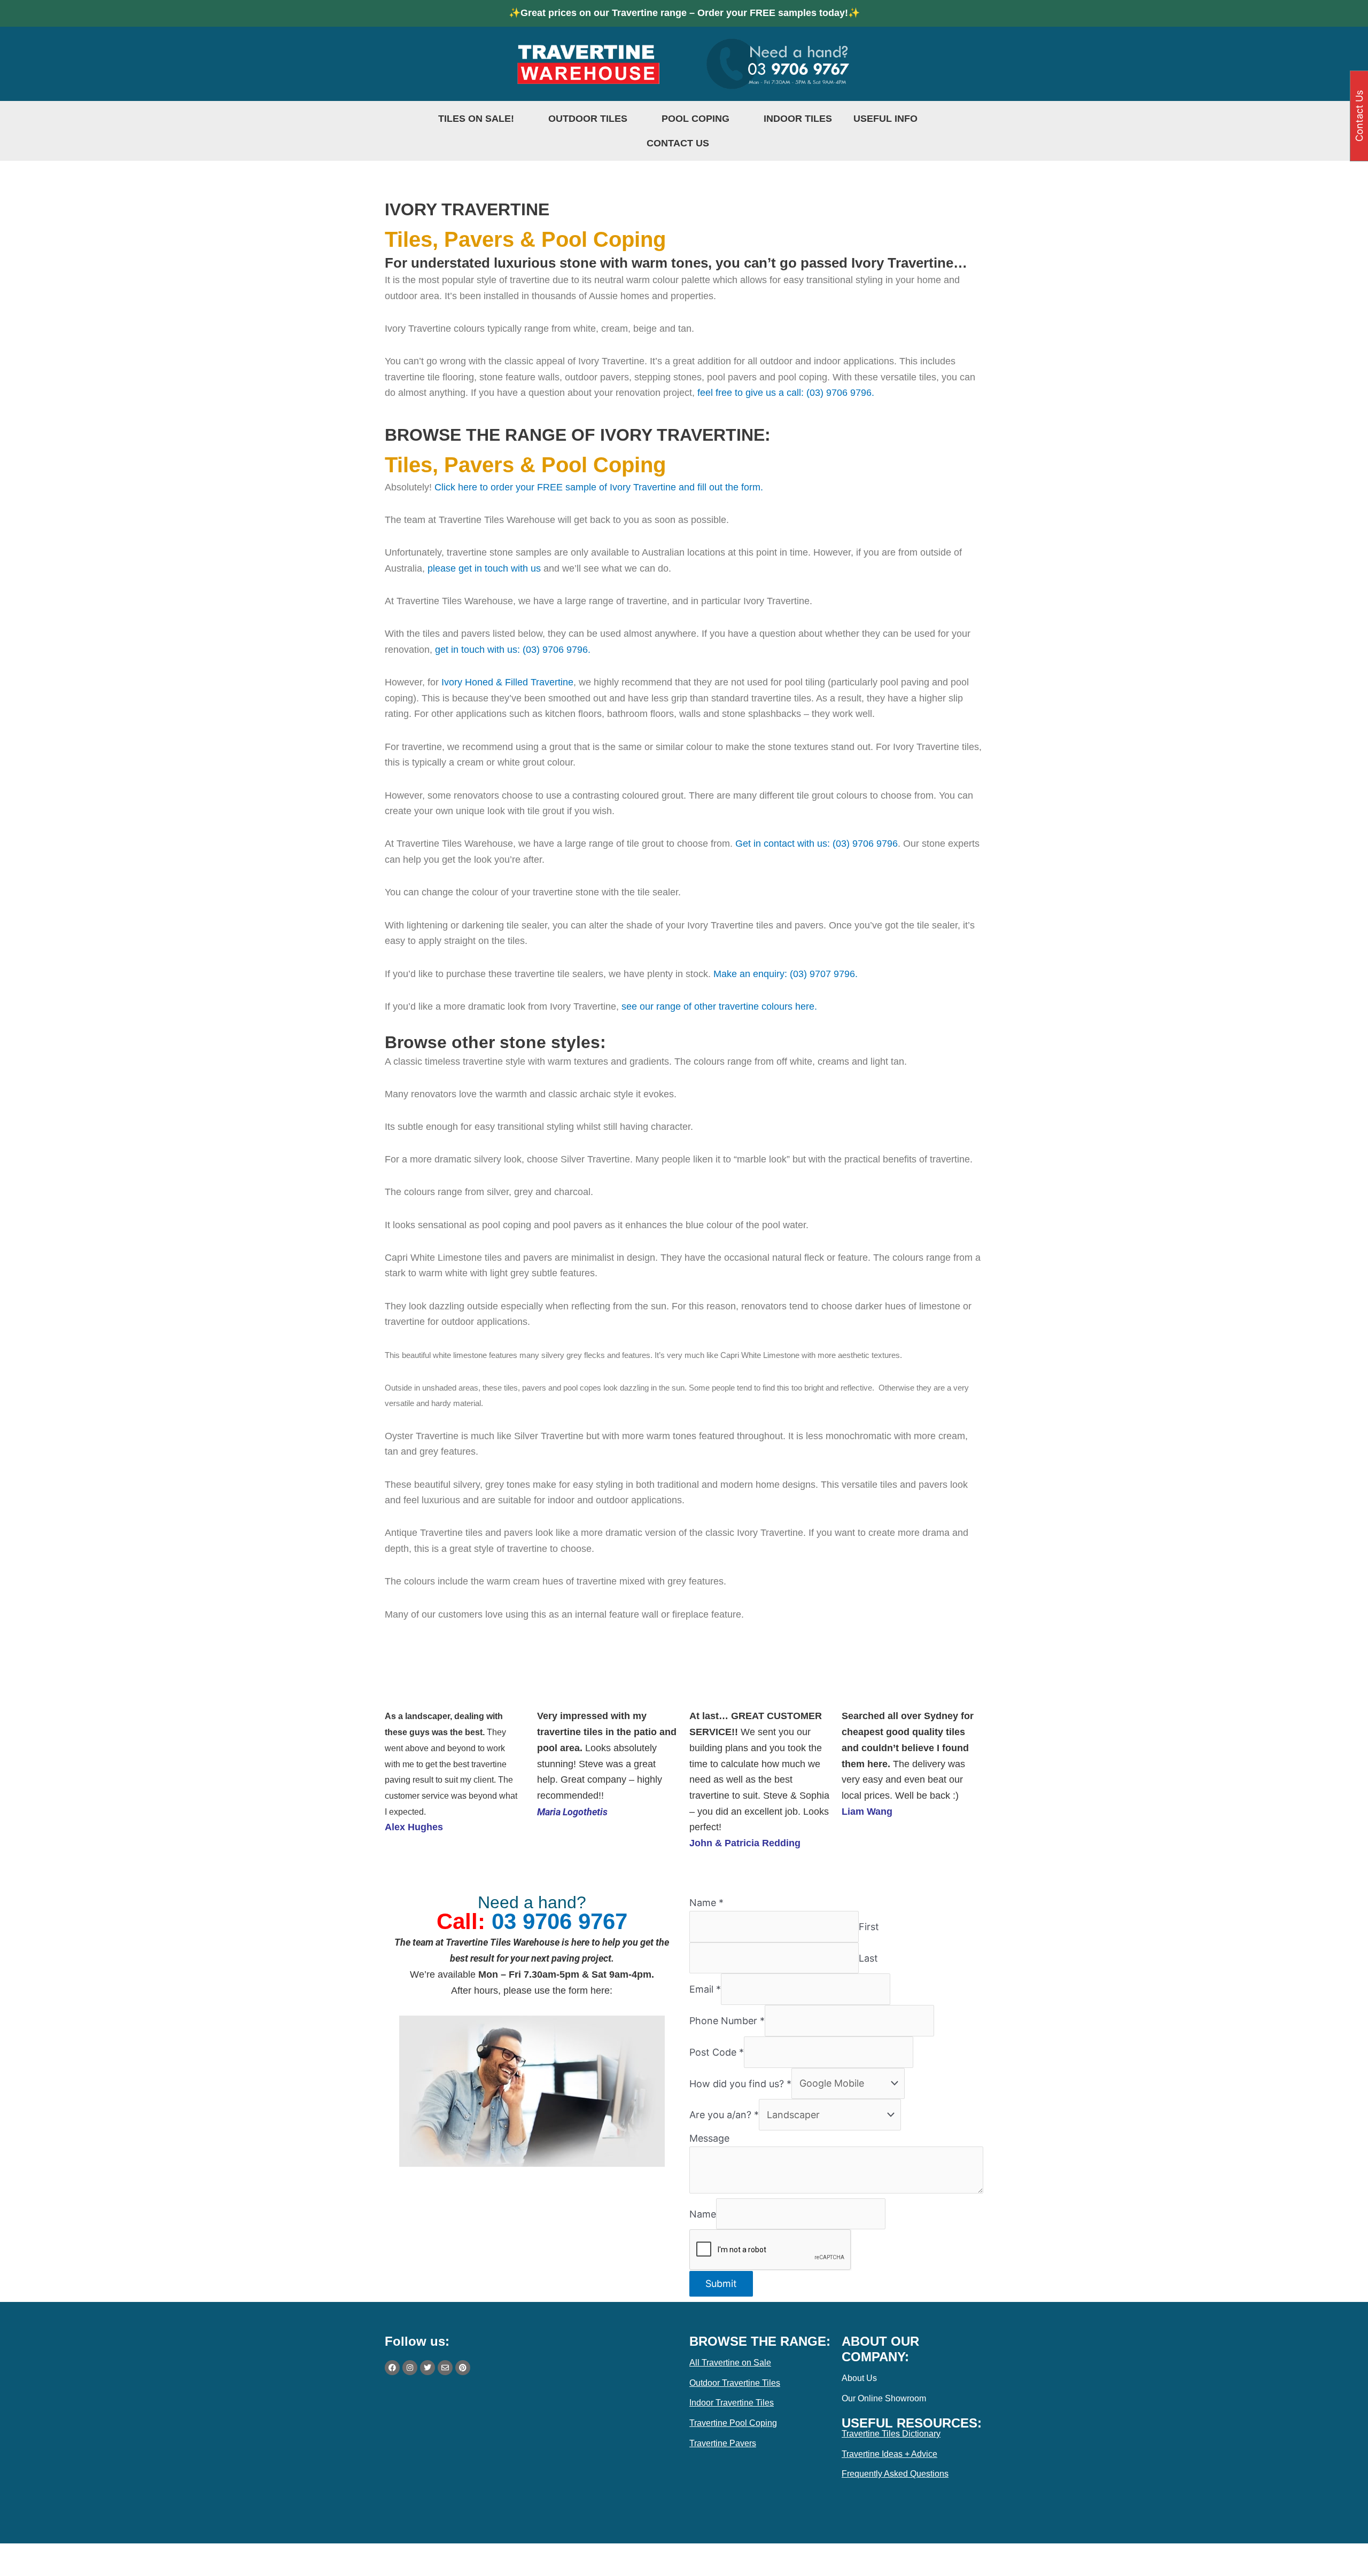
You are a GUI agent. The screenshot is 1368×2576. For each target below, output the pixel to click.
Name (706, 1903)
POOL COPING (695, 119)
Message (709, 2138)
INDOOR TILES (798, 119)
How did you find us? (740, 2083)
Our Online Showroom (884, 2398)
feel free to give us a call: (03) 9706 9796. (786, 393)
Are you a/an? (724, 2115)
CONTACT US (678, 143)
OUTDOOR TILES (588, 119)
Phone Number (727, 2021)
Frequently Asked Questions (895, 2474)
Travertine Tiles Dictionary (891, 2434)
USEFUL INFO (885, 119)
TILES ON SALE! (476, 119)
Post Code (717, 2052)
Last (868, 1958)
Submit (721, 2284)
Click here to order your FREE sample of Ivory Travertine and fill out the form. (600, 487)
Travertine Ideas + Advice (889, 2454)
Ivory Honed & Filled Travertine (507, 682)
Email (705, 1989)
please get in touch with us (483, 568)
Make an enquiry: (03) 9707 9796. (786, 974)
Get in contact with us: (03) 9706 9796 (817, 844)
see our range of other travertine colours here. (718, 1006)
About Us (859, 2378)
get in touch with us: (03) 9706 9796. (513, 650)
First (869, 1927)
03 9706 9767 (559, 1921)
